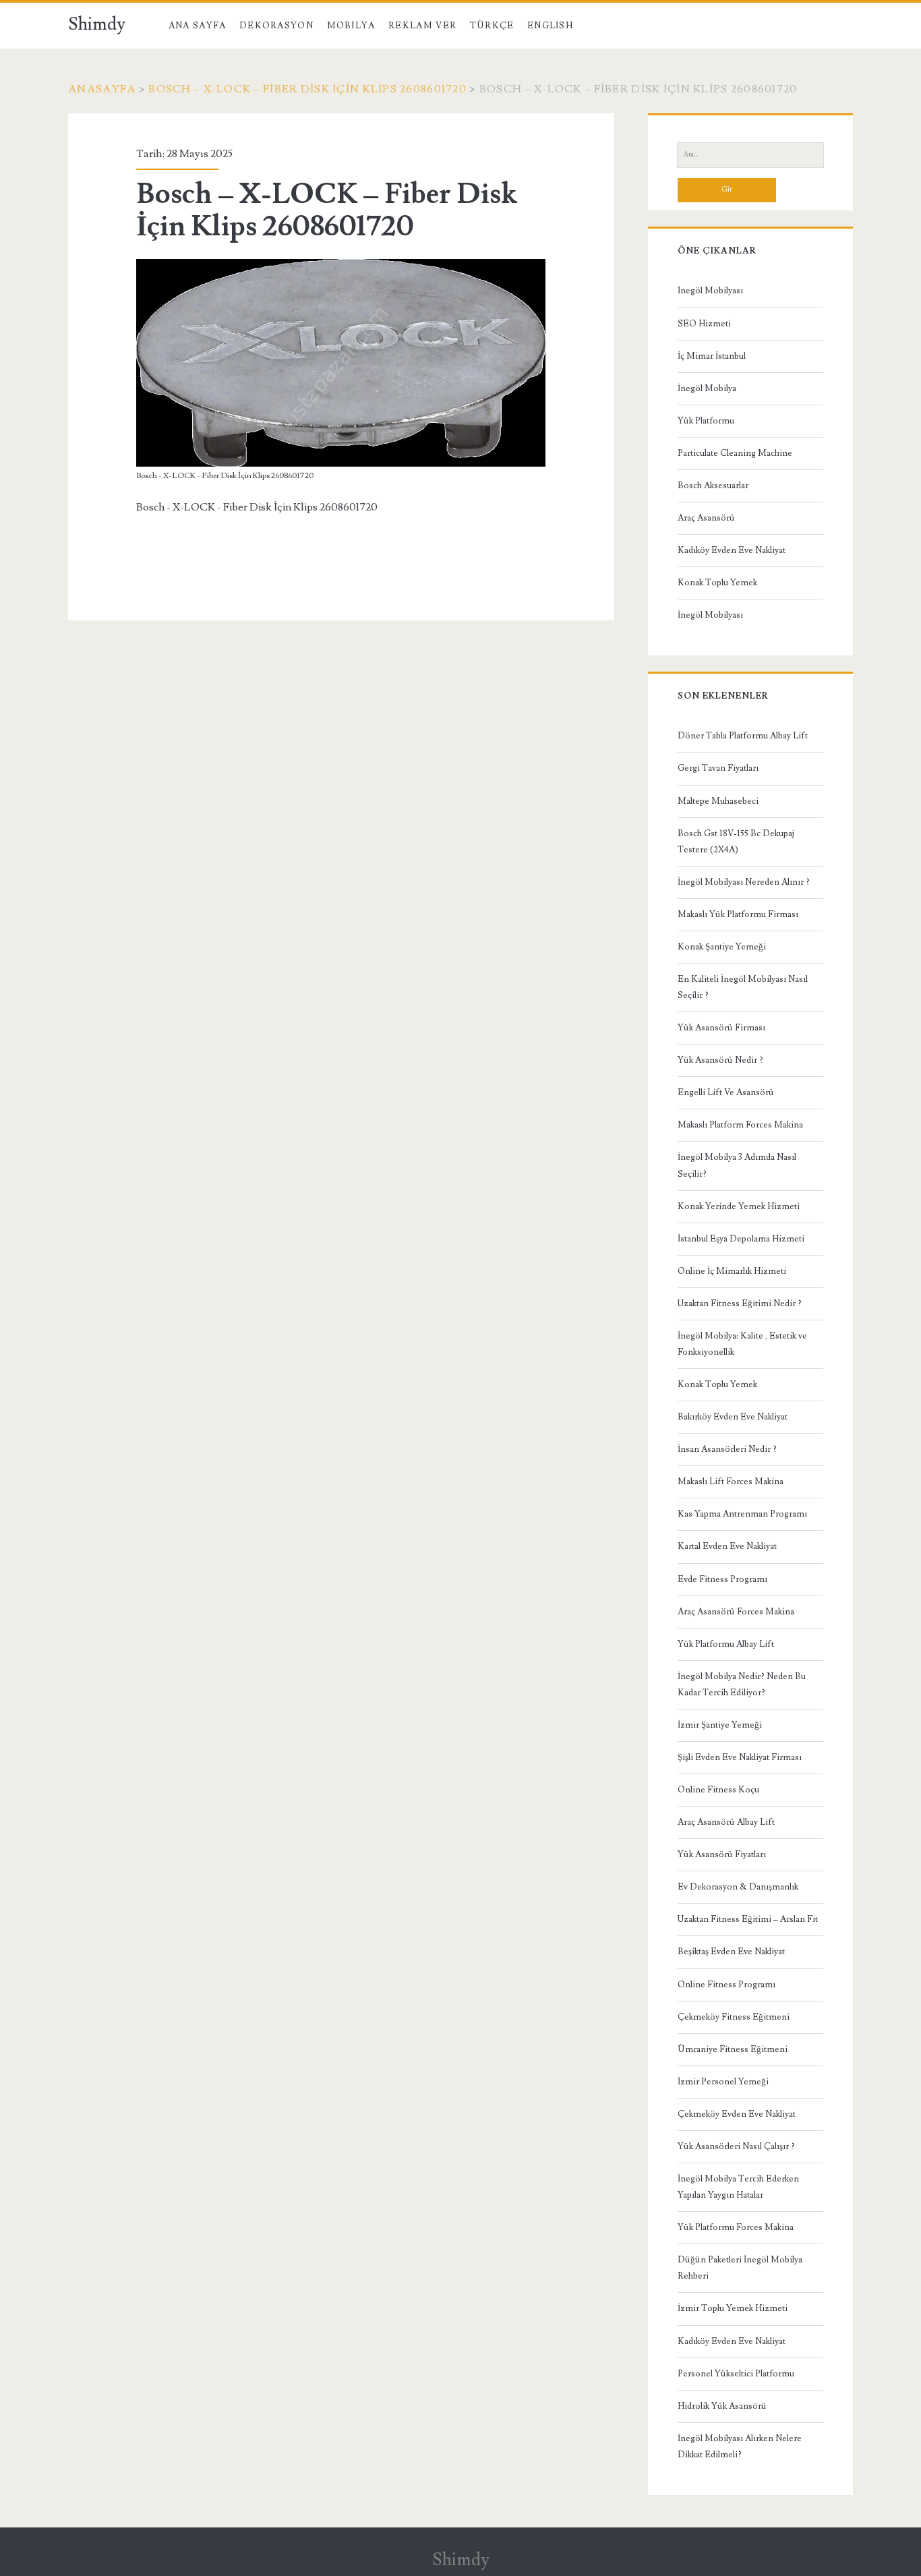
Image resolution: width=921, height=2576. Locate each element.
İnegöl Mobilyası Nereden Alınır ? (744, 882)
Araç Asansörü (706, 518)
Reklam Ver (422, 26)
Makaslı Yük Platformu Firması (738, 914)
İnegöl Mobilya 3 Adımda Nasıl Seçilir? (737, 1165)
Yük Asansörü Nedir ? (720, 1060)
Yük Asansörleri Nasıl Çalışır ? (736, 2146)
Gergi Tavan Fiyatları (718, 768)
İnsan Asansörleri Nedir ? (727, 1449)
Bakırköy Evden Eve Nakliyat (733, 1417)
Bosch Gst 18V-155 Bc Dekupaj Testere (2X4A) (736, 842)
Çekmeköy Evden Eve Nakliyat (737, 2114)
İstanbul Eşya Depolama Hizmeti (741, 1239)
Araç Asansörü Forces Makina (736, 1612)
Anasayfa (102, 89)
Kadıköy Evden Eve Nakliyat (732, 550)
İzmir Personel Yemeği (723, 2082)
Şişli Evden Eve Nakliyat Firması (740, 1757)
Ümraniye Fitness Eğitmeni (733, 2049)
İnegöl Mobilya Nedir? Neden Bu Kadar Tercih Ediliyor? (742, 1685)
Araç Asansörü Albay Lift (726, 1822)
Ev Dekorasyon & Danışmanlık (738, 1887)
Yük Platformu (706, 421)
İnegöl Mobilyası (710, 291)
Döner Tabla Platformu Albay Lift (743, 736)
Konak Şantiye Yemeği (722, 947)
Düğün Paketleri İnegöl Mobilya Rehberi (740, 2268)
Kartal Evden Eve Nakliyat (727, 1546)
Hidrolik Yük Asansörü (722, 2406)
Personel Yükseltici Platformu (736, 2374)
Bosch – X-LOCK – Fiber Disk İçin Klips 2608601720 (307, 89)
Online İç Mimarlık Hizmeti (732, 1271)
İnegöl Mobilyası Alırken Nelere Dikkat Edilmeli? (740, 2447)
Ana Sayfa (198, 26)
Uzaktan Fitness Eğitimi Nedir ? (740, 1304)
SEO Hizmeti (704, 324)
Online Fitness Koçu (718, 1790)
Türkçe (492, 26)
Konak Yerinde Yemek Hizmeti (739, 1206)
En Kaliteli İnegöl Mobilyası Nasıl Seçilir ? (743, 987)
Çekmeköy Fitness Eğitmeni (734, 2017)
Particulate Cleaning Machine (735, 453)
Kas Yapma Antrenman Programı (742, 1514)
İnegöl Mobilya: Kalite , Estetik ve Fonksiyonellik (742, 1344)
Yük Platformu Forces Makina (736, 2227)
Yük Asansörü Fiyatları (722, 1854)
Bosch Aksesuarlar (713, 486)
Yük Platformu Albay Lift (726, 1644)
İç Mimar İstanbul (712, 356)
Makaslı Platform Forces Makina (740, 1125)
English (550, 26)
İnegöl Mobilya (707, 388)
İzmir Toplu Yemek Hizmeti (733, 2308)
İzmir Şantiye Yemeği (720, 1725)
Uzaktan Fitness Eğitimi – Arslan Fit (748, 1919)
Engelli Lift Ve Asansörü (726, 1092)
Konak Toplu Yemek (717, 583)
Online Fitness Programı (726, 1985)
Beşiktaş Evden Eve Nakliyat (731, 1952)
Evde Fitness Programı (722, 1579)
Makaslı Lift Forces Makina (731, 1482)
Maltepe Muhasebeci (718, 801)
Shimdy (97, 24)
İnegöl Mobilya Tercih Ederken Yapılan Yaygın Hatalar (738, 2187)
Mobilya (351, 26)
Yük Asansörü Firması (721, 1028)
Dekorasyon (276, 26)
